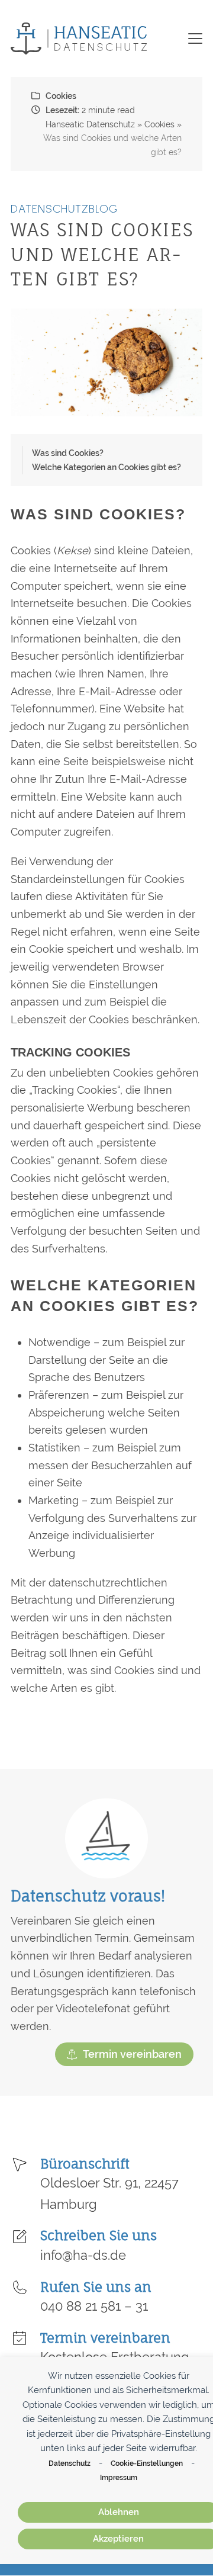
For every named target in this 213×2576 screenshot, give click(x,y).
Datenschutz (70, 2463)
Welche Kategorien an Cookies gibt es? (106, 467)
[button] (195, 38)
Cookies (61, 96)
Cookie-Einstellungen (147, 2463)
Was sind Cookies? (68, 453)
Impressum (119, 2477)
